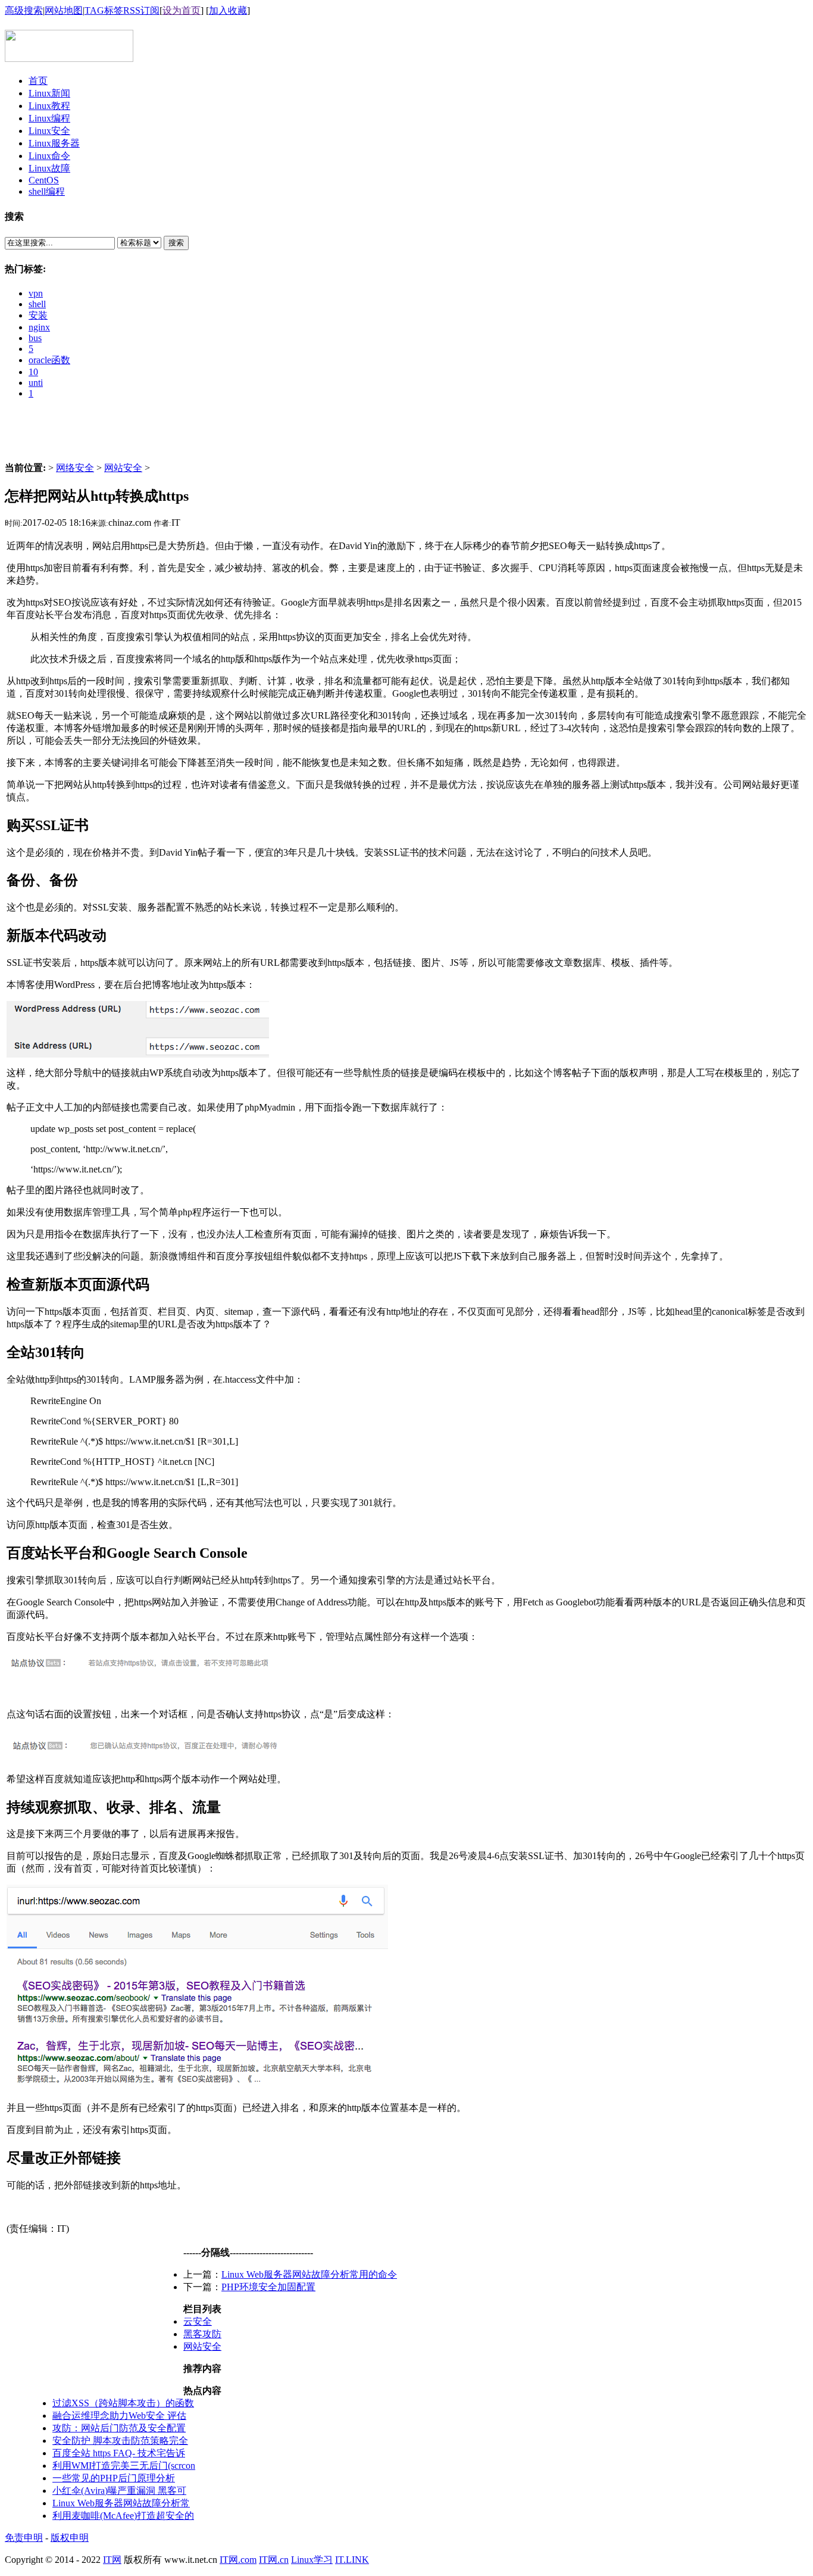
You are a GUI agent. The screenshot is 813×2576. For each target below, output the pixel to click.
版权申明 (70, 2538)
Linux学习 (312, 2560)
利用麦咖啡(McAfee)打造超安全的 (123, 2516)
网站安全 (123, 468)
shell (37, 304)
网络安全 (75, 468)
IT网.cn (274, 2560)
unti (36, 383)
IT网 (112, 2560)
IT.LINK (352, 2560)
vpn (36, 293)
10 (33, 372)
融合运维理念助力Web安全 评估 (119, 2416)
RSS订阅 (141, 10)
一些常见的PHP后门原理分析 (114, 2478)
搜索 (176, 243)
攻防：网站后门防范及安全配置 (119, 2428)
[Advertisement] (406, 435)
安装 (38, 315)
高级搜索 (24, 10)
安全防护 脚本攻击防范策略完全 (120, 2441)
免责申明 (24, 2538)
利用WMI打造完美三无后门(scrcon (124, 2466)
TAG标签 (104, 10)
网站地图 (64, 10)
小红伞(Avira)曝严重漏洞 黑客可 (119, 2491)
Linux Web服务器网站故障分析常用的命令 (309, 2274)
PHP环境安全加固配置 (268, 2287)
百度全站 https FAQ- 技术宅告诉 (119, 2453)
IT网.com (238, 2560)
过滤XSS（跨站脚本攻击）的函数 (123, 2403)
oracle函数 (49, 360)
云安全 (198, 2321)
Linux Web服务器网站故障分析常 (121, 2503)
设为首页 (182, 10)
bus (35, 338)
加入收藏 (228, 10)
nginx (39, 327)
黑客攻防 (202, 2334)
